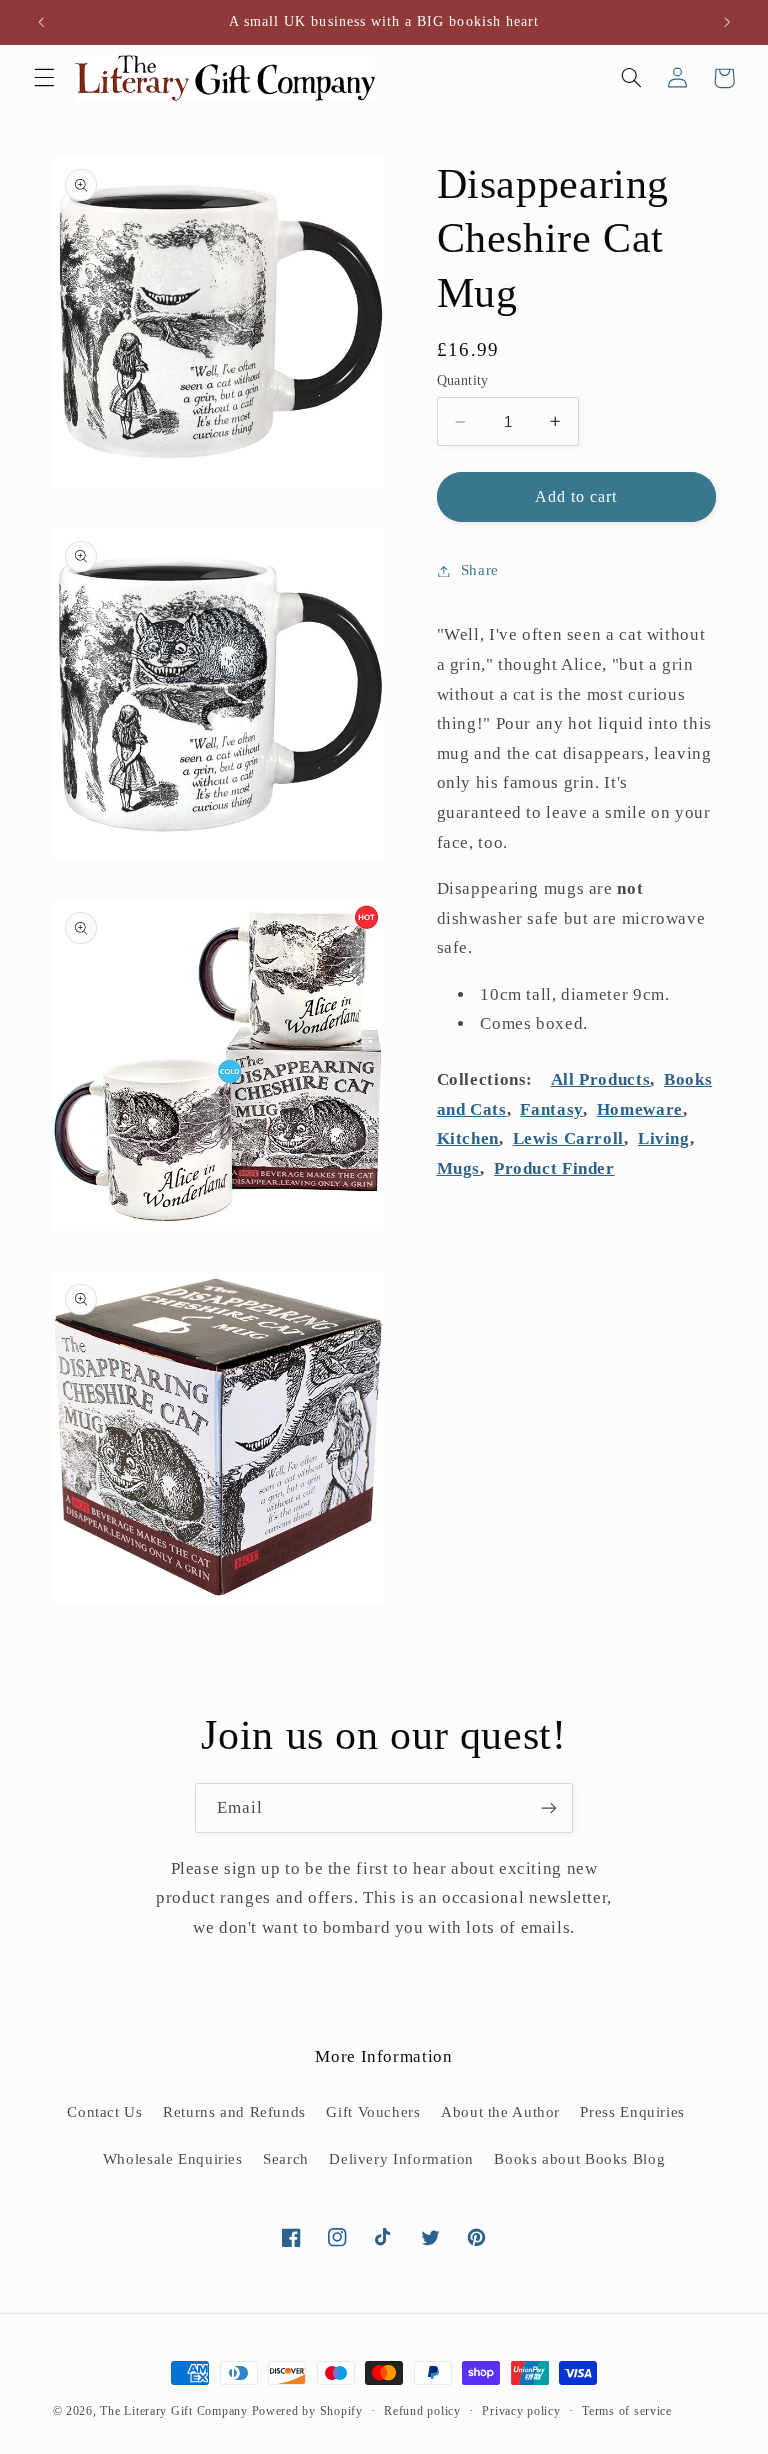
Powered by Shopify (307, 2411)
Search (286, 2159)
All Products (601, 1079)
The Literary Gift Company (173, 2411)
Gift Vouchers (373, 2112)
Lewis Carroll (568, 1138)
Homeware (640, 1109)
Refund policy (422, 2411)
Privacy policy (521, 2411)
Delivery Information (401, 2159)
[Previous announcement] (41, 22)
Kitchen (468, 1138)
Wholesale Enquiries (173, 2159)
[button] (44, 78)
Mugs (459, 1168)
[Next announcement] (727, 22)
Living (664, 1138)
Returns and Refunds (234, 2112)
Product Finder (554, 1168)
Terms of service (627, 2411)
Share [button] (480, 570)
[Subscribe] (549, 1807)
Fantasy (551, 1109)
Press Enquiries (632, 2112)
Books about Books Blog (579, 2159)
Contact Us (104, 2112)
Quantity (463, 380)
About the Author (500, 2112)
